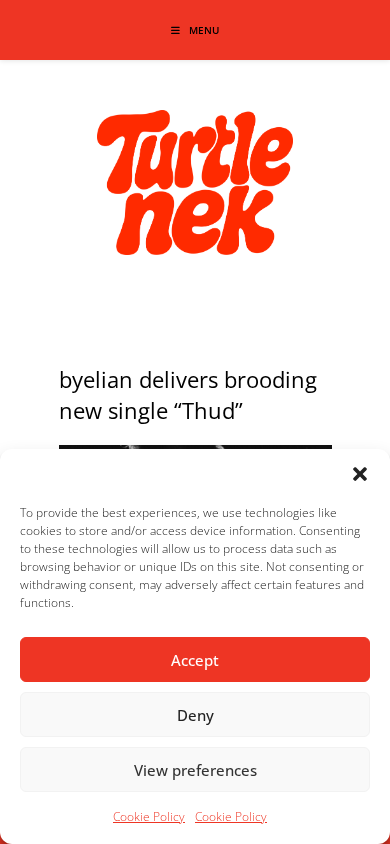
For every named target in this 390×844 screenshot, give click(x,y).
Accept (195, 660)
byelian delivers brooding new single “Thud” (188, 394)
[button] (360, 474)
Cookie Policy (149, 816)
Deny (195, 715)
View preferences (195, 770)
